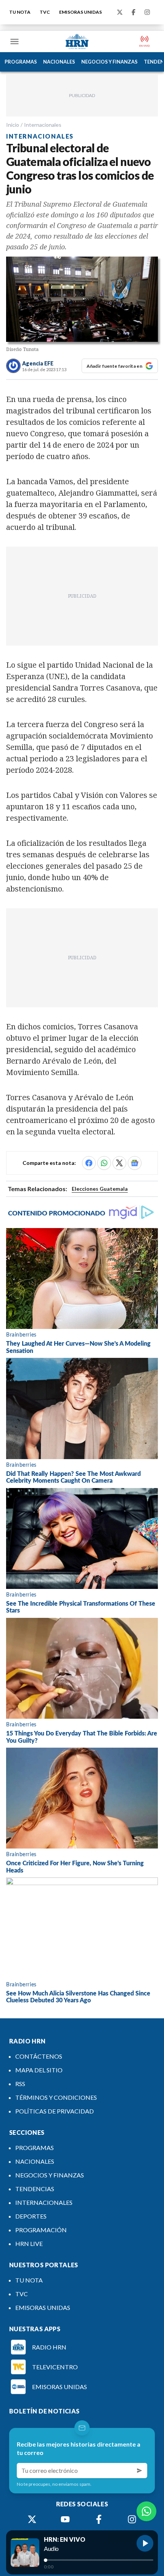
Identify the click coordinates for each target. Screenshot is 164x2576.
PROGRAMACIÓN (41, 2230)
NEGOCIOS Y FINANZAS (109, 62)
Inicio (13, 125)
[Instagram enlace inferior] (132, 2519)
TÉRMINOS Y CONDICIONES (56, 2097)
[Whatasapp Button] (146, 2511)
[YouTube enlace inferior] (65, 2519)
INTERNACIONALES (44, 2202)
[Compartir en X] (119, 1163)
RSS (20, 2084)
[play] (145, 2543)
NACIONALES (59, 62)
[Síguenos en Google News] (135, 1163)
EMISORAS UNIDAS (80, 12)
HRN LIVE (29, 2243)
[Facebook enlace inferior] (99, 2519)
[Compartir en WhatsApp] (104, 1163)
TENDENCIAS (35, 2189)
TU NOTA (20, 12)
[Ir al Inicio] (77, 41)
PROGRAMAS (21, 62)
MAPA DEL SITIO (39, 2070)
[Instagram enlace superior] (147, 12)
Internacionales (43, 125)
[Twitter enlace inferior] (32, 2519)
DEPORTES (31, 2216)
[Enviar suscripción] (140, 2471)
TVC (45, 12)
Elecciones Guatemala (100, 1189)
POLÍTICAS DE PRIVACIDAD (55, 2111)
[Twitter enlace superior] (120, 12)
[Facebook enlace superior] (133, 12)
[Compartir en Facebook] (89, 1163)
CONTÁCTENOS (39, 2056)
